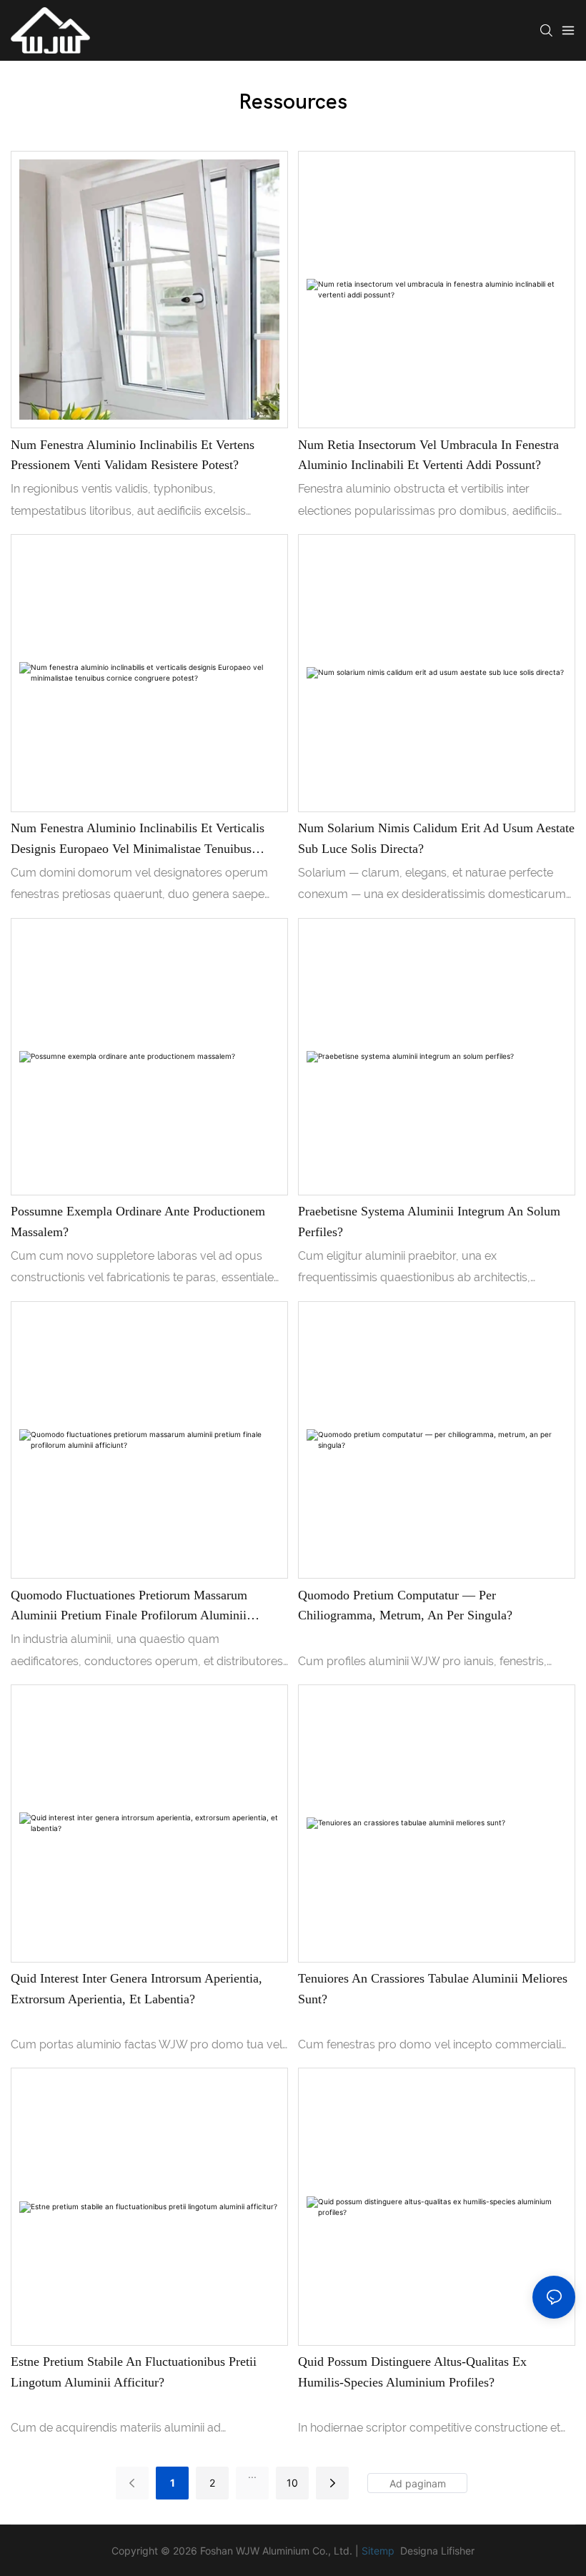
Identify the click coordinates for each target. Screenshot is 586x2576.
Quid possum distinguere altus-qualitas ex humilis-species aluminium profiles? (412, 2372)
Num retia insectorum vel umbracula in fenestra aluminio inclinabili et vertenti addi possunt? (428, 455)
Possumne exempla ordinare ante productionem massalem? (138, 1222)
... (252, 2474)
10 (292, 2483)
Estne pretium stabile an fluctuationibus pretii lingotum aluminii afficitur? (134, 2372)
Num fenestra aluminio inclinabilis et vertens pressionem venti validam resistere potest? (133, 455)
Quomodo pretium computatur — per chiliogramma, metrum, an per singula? (405, 1605)
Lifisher (458, 2551)
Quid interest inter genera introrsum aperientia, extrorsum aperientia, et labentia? (136, 1989)
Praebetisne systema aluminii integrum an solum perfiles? (429, 1222)
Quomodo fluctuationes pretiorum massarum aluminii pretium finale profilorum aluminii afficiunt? (129, 1607)
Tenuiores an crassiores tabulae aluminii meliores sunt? (433, 1989)
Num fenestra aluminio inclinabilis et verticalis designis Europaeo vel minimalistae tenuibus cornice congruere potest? (138, 840)
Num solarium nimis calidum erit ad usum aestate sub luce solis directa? (436, 838)
